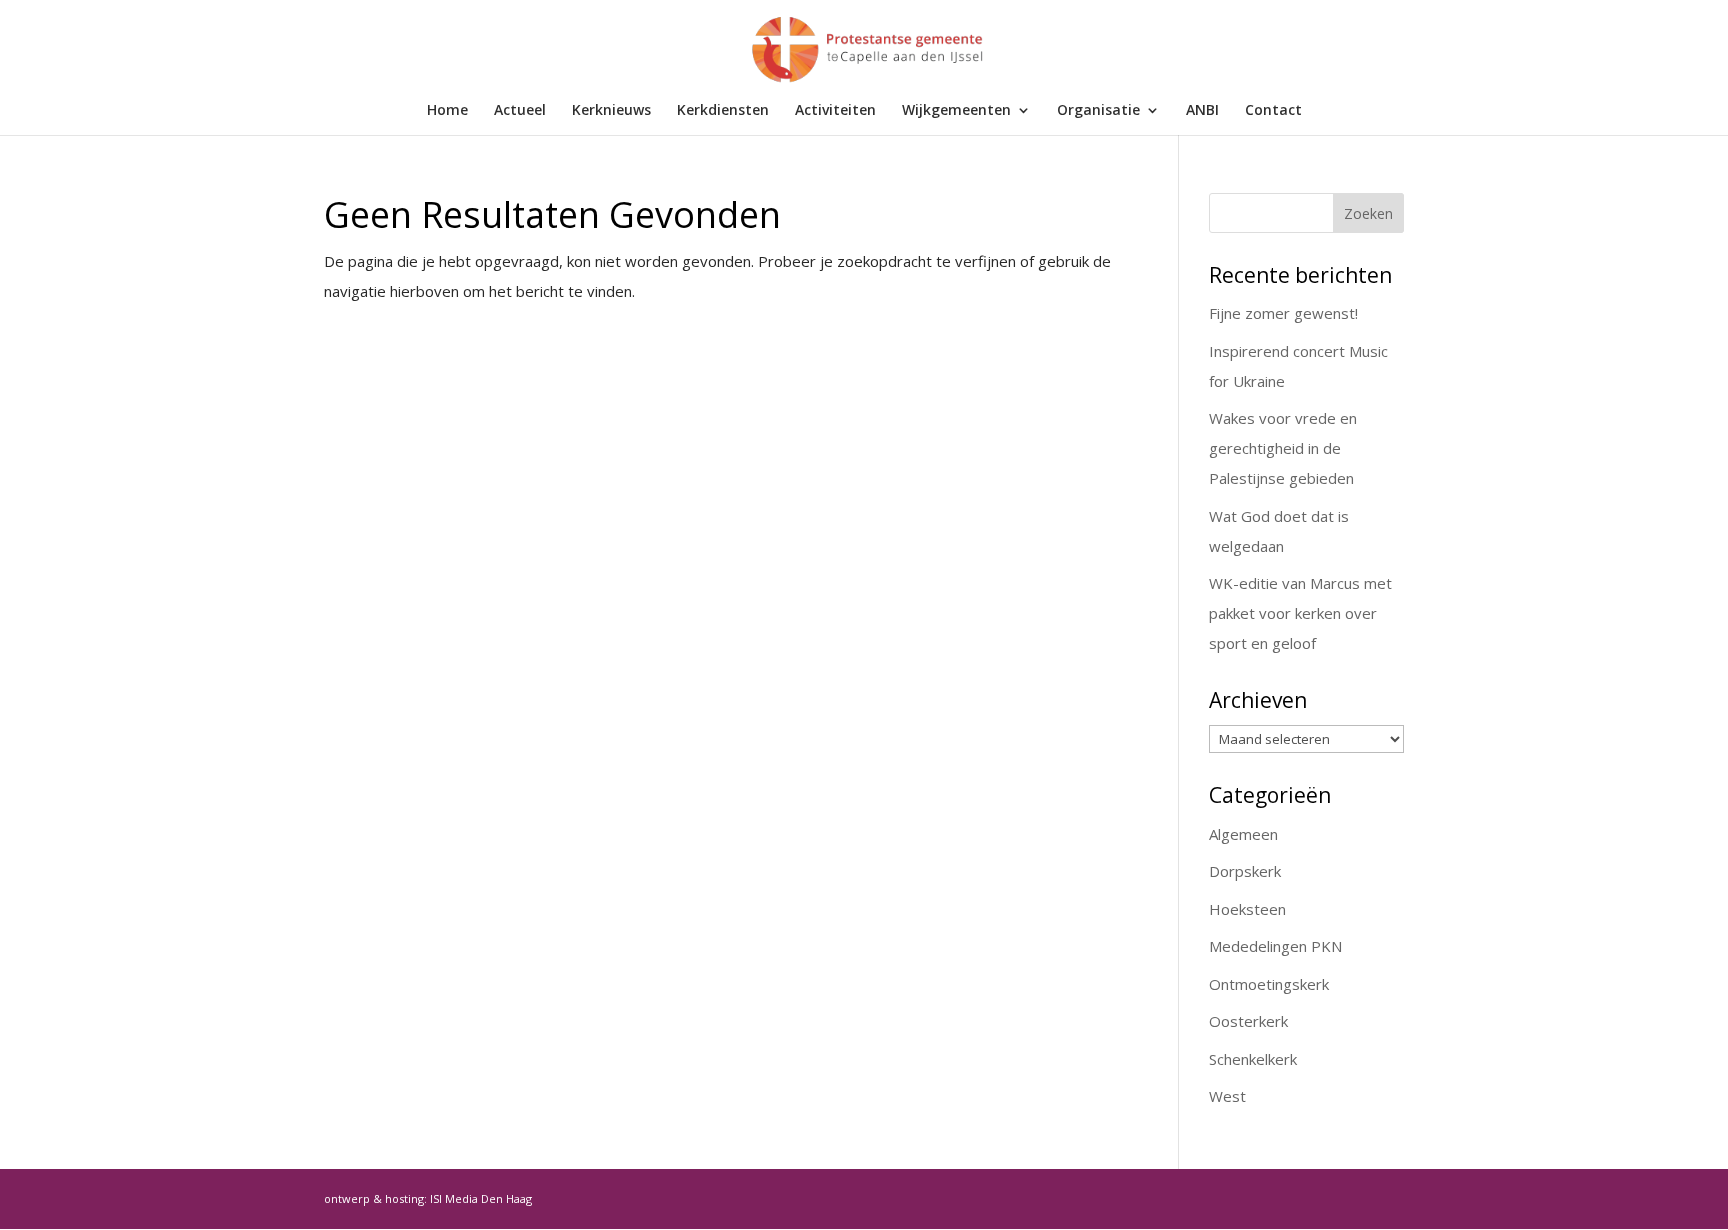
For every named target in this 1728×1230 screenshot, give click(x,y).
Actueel (520, 111)
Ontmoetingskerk (1269, 984)
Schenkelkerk (1253, 1059)
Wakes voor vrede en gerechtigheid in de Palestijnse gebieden (1283, 448)
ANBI (1202, 111)
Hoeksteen (1247, 909)
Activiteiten (835, 111)
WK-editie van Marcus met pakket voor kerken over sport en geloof (1300, 613)
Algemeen (1243, 834)
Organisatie (1098, 111)
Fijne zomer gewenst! (1283, 313)
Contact (1273, 111)
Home (447, 111)
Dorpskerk (1245, 871)
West (1227, 1096)
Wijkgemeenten (956, 111)
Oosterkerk (1248, 1021)
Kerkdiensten (723, 111)
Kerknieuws (611, 111)
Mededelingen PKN (1275, 946)
